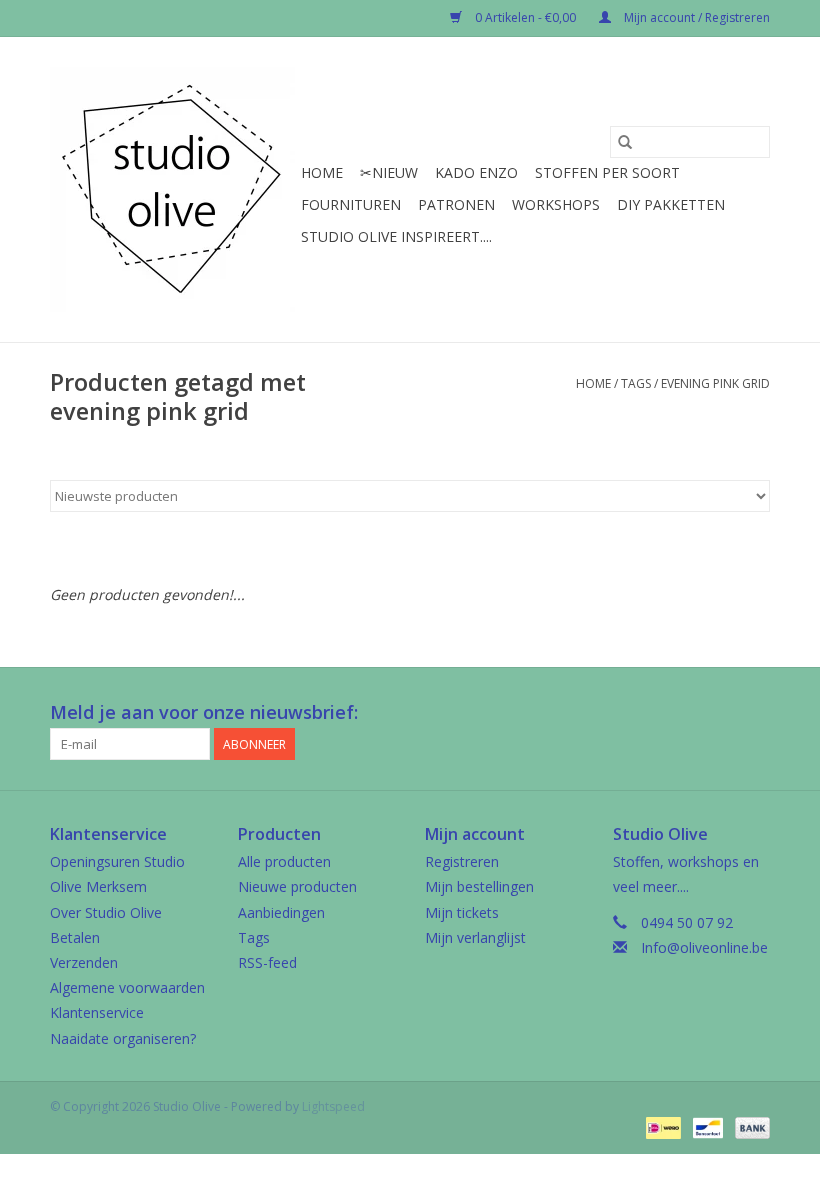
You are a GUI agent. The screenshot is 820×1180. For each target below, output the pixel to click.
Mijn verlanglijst (475, 937)
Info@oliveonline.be (704, 947)
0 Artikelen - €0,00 (525, 17)
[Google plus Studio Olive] (718, 713)
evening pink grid (715, 383)
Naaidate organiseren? (123, 1038)
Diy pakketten (671, 204)
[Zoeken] (625, 142)
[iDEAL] (661, 1127)
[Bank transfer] (749, 1127)
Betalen (75, 937)
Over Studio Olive (106, 912)
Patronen (456, 204)
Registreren (462, 861)
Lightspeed (333, 1106)
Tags (636, 383)
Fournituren (351, 204)
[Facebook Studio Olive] (682, 713)
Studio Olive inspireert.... (396, 236)
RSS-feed (267, 962)
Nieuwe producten (297, 886)
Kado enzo (476, 172)
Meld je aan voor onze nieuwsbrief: (204, 712)
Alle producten (284, 861)
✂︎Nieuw (389, 172)
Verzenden (84, 962)
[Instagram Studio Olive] (754, 713)
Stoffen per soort (607, 172)
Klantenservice (97, 1012)
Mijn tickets (462, 912)
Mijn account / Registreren (695, 17)
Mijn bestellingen (479, 886)
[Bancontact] (706, 1127)
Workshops (556, 204)
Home (322, 172)
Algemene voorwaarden (127, 987)
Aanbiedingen (281, 912)
